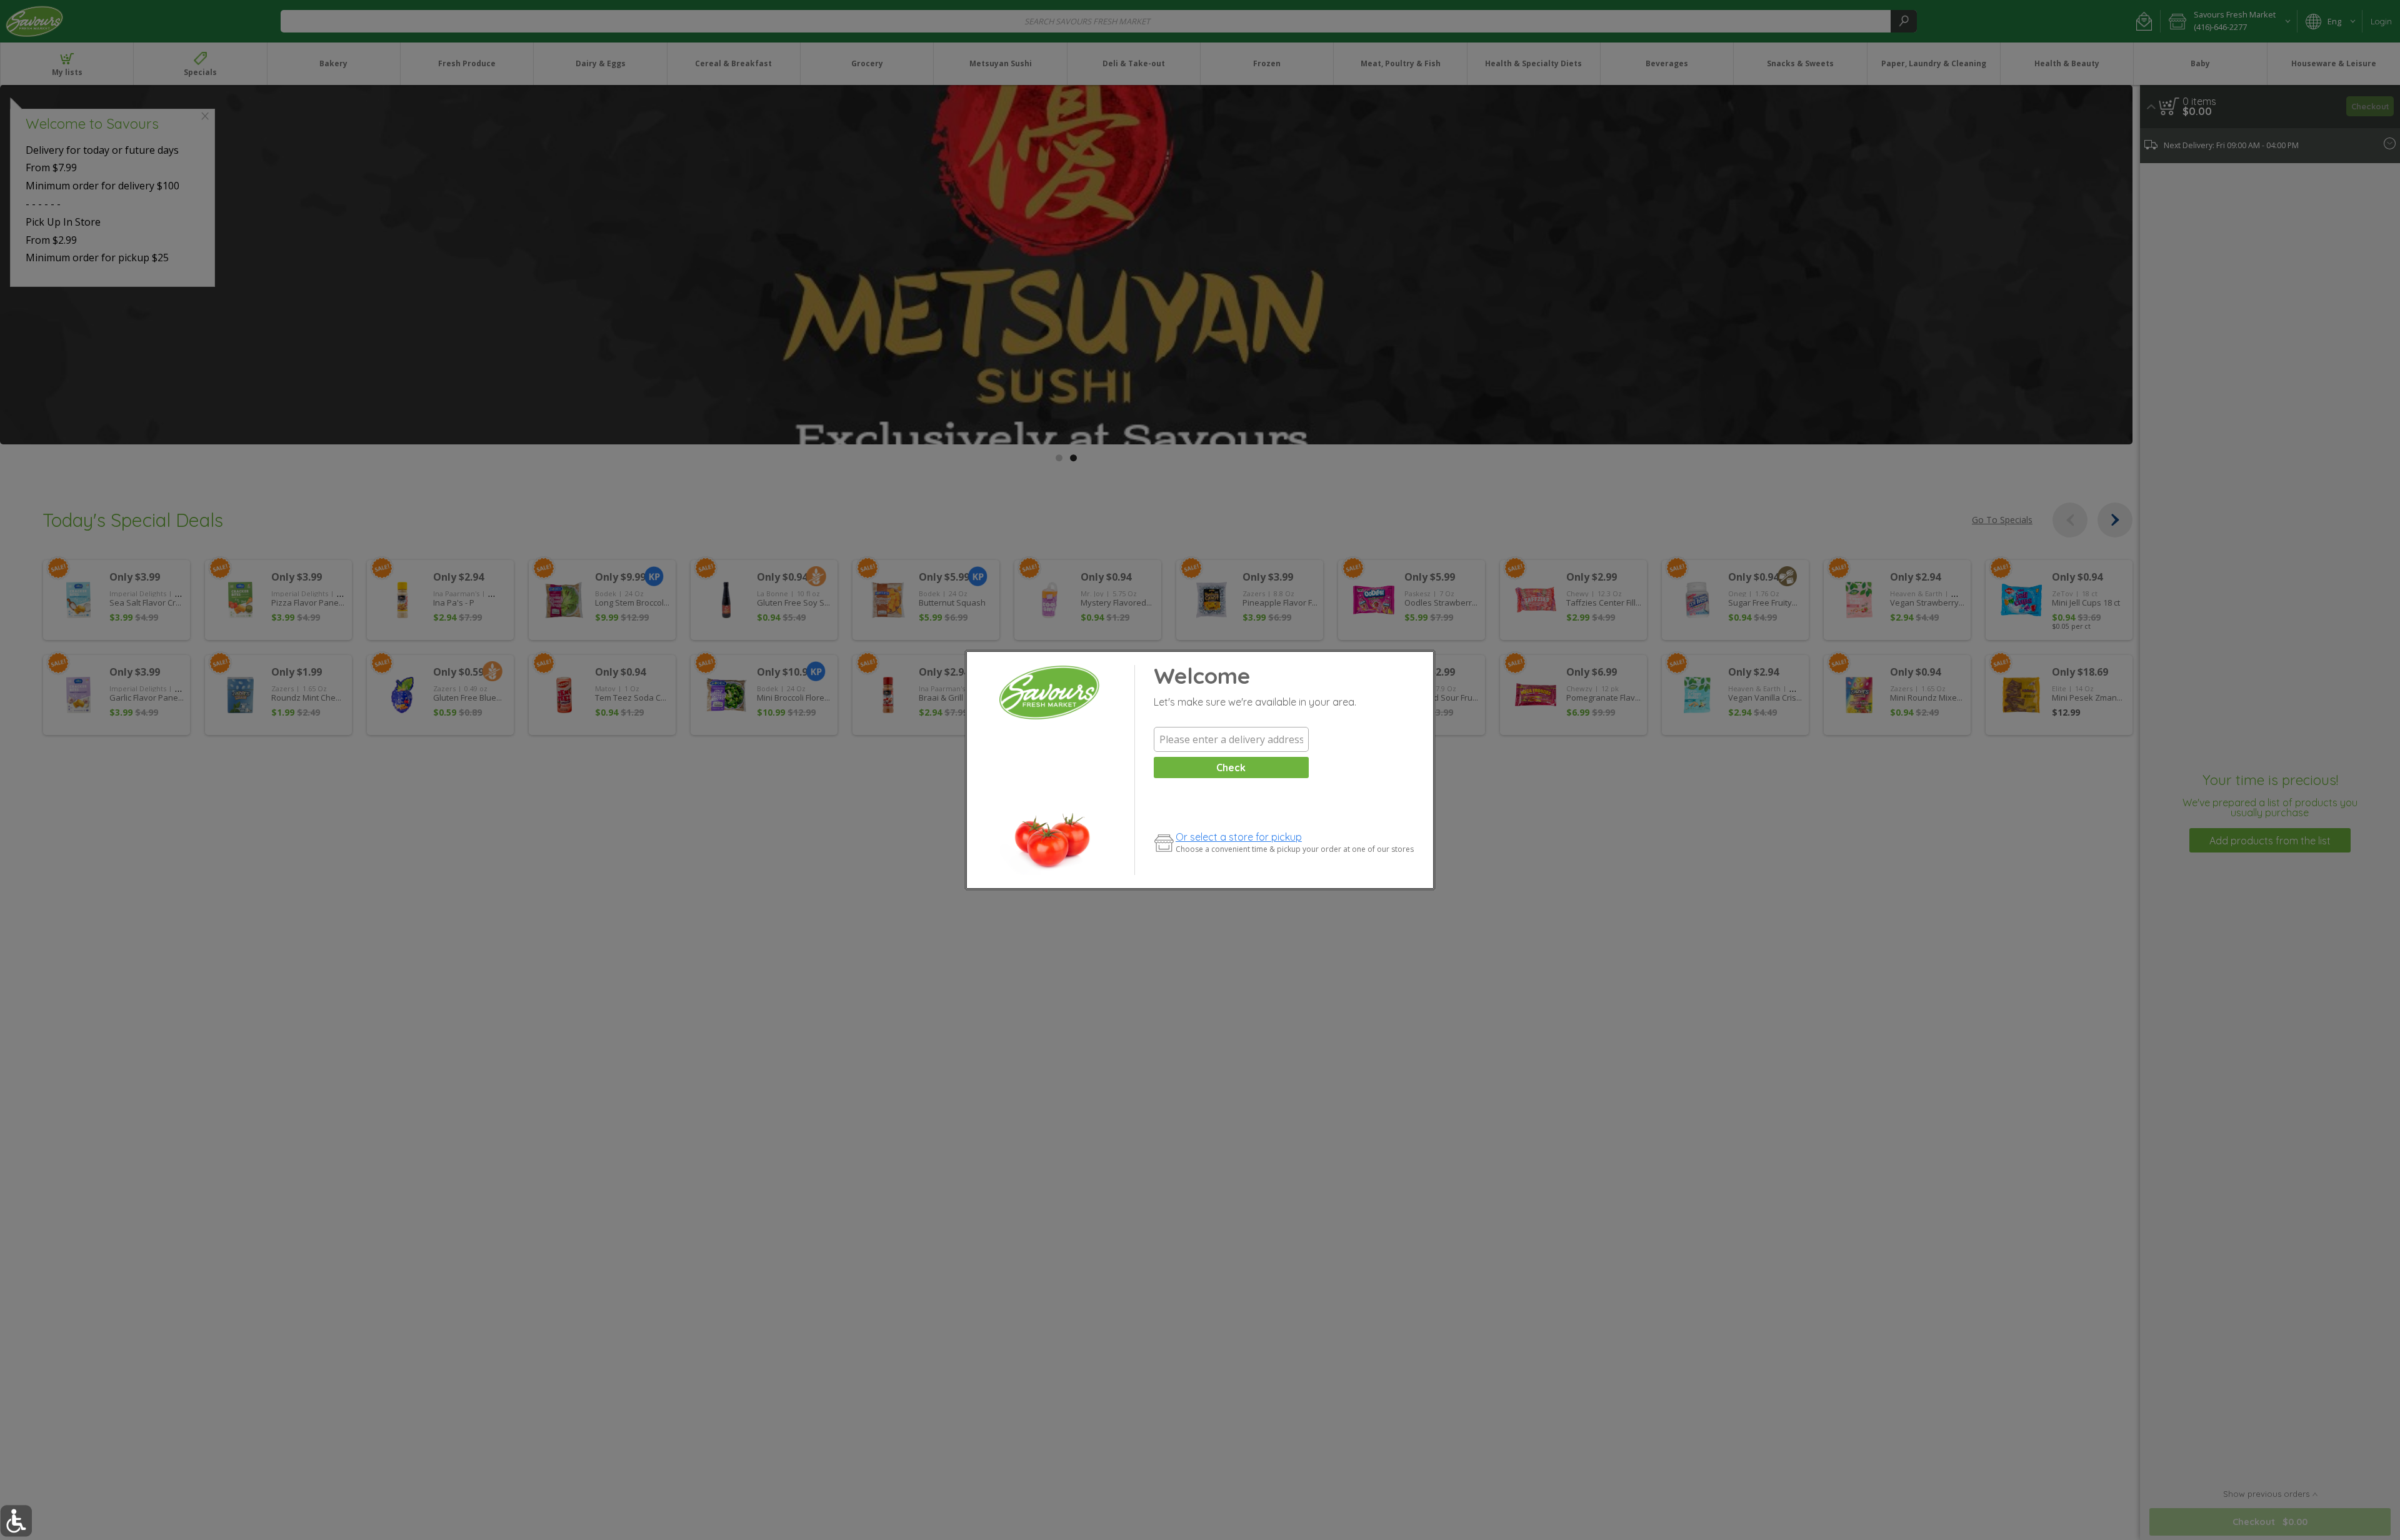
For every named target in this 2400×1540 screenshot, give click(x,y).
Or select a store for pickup (1239, 837)
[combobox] (1231, 739)
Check (1231, 767)
